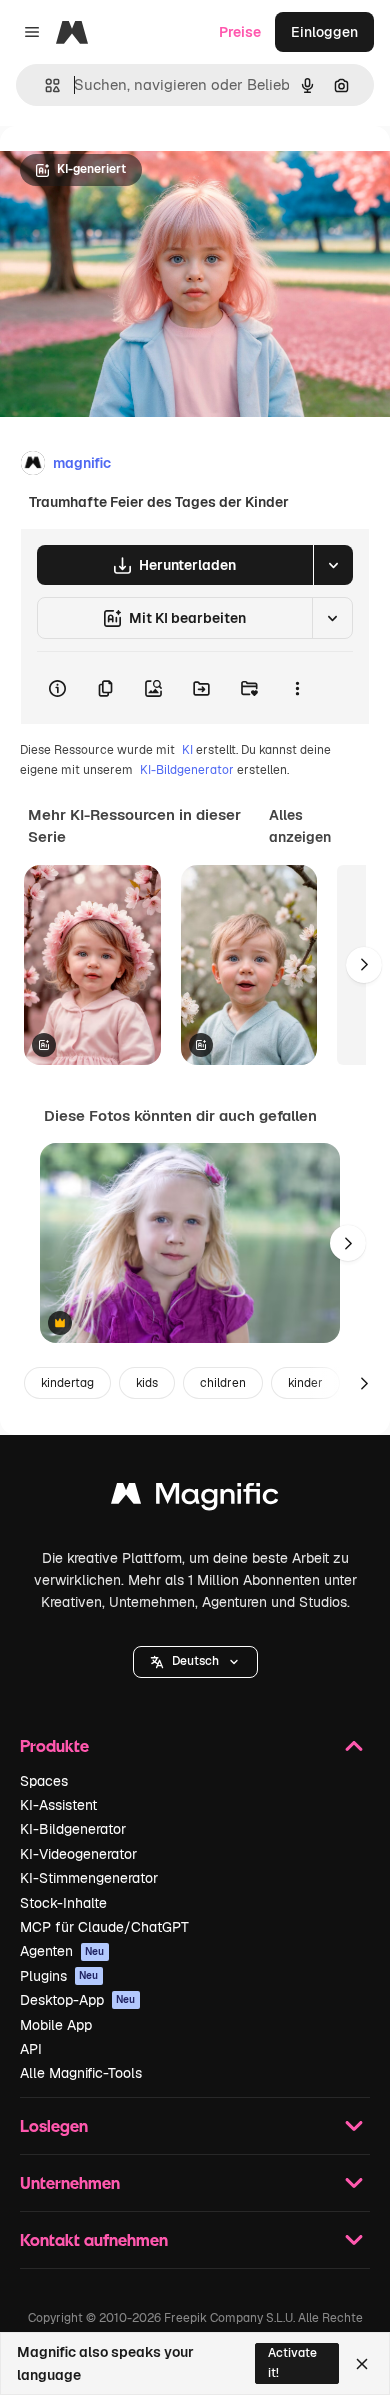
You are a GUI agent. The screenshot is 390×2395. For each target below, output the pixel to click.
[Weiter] (364, 965)
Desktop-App (78, 2000)
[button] (195, 1662)
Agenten (62, 1951)
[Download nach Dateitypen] (333, 565)
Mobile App (56, 2025)
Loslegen (54, 2125)
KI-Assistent (58, 1805)
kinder (305, 1383)
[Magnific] (195, 1498)
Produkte (54, 1745)
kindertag (67, 1383)
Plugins (59, 1976)
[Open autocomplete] (44, 85)
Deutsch (195, 1661)
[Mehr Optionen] (297, 688)
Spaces (44, 1781)
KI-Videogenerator (78, 1854)
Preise (240, 32)
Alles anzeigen (300, 826)
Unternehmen (70, 2182)
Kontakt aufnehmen (94, 2239)
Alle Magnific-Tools (81, 2073)
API (31, 2049)
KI (187, 750)
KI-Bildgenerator (187, 770)
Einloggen (324, 32)
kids (147, 1383)
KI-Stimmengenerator (89, 1878)
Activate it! (292, 2362)
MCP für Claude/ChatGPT (104, 1927)
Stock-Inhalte (63, 1903)
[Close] (362, 2364)
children (223, 1383)
